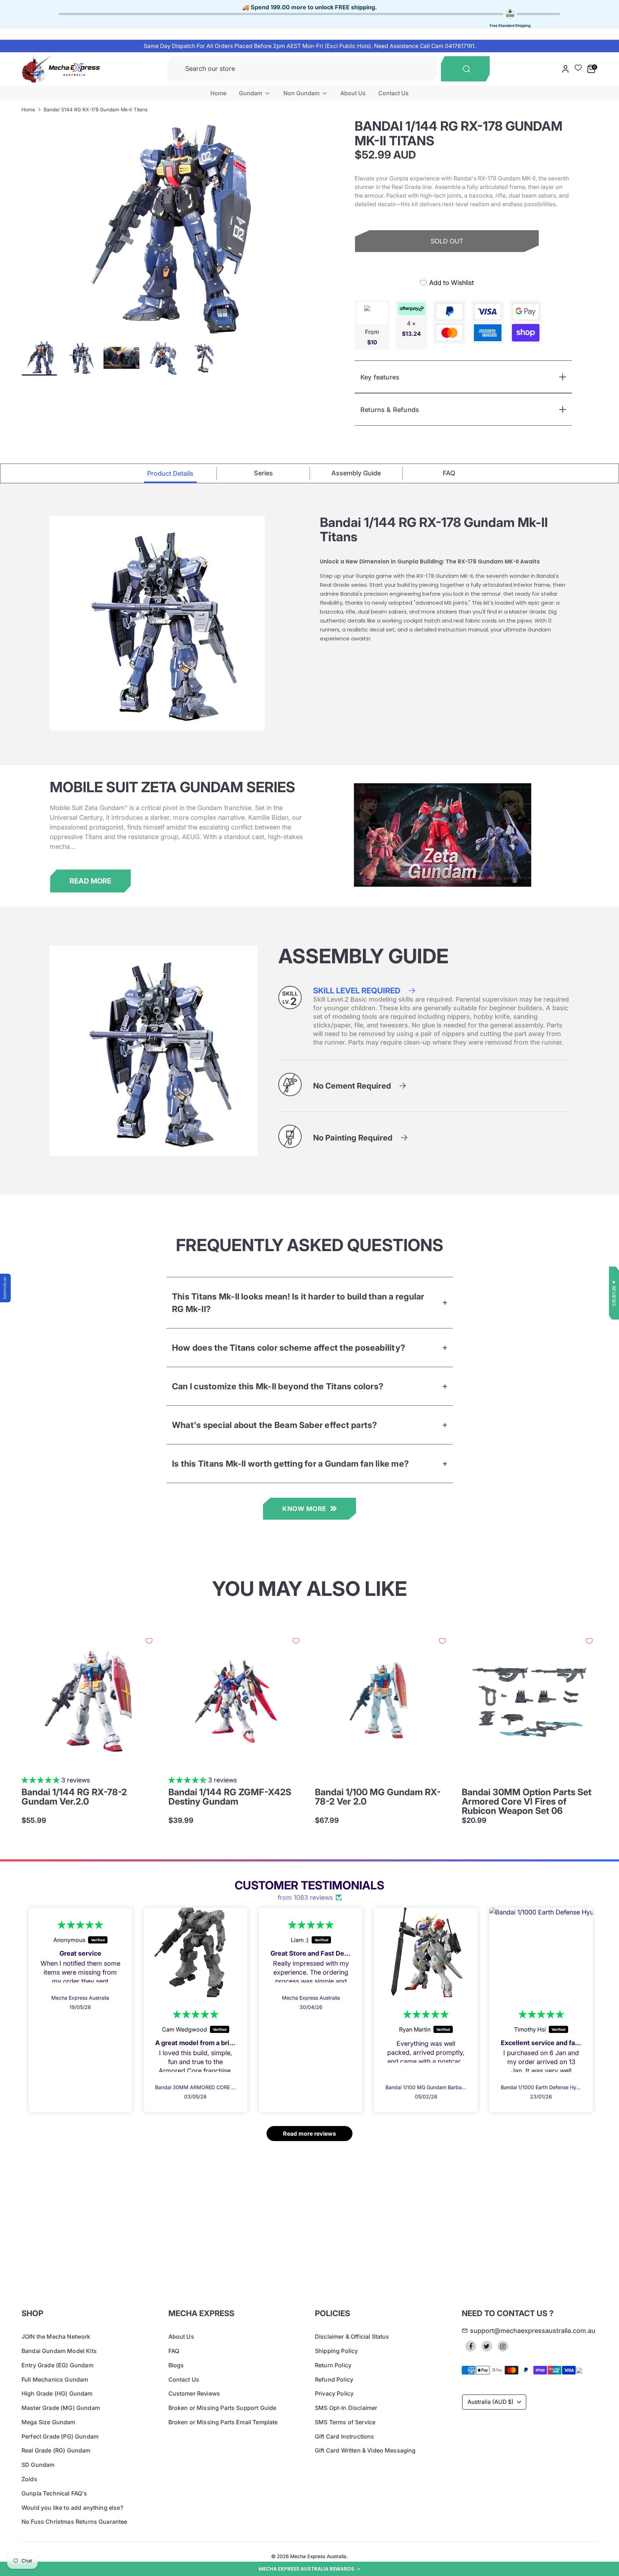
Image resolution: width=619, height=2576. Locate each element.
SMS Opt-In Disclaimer (346, 2408)
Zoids (29, 2479)
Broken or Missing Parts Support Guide (222, 2408)
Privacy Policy (334, 2393)
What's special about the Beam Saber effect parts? (274, 1425)
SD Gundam (38, 2465)
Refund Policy (334, 2379)
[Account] (565, 69)
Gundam (251, 93)
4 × (411, 328)
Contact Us (394, 93)
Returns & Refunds (390, 410)
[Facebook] (471, 2346)
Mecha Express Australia (318, 2556)
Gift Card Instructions (345, 2436)
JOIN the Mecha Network (56, 2337)
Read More (90, 881)
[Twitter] (487, 2346)
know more (304, 1509)
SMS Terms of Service (345, 2422)
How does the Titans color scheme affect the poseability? (289, 1348)
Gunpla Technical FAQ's (54, 2493)
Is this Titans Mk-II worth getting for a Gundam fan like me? (290, 1464)
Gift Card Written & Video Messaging (365, 2450)
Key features (380, 377)
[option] (165, 226)
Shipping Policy (336, 2351)
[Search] (466, 69)
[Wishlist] (578, 68)
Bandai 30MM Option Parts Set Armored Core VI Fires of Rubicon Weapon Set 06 (527, 1801)
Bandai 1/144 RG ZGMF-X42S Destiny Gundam (230, 1797)
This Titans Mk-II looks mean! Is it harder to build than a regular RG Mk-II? (298, 1303)
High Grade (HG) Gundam (57, 2393)
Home (218, 93)
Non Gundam (302, 93)
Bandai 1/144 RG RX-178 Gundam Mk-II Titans (96, 110)
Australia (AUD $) (491, 2402)
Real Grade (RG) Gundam (56, 2450)
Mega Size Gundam (49, 2422)
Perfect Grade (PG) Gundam (60, 2436)
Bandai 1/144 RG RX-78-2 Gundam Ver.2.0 (74, 1797)
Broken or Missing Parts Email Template (223, 2422)
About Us (353, 93)
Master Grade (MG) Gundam (61, 2408)
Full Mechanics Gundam (55, 2379)
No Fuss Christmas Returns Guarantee (75, 2522)
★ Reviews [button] (614, 1293)
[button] (309, 2569)
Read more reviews (309, 2134)
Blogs (176, 2365)
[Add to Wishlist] (149, 1641)
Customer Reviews (194, 2393)
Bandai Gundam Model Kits (59, 2351)
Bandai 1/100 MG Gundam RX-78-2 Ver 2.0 (378, 1797)
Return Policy (333, 2365)
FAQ (174, 2351)
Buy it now (447, 266)
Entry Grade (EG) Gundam (57, 2365)
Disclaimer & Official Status (352, 2337)
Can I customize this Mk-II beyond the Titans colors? (278, 1386)
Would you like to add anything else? (72, 2508)
